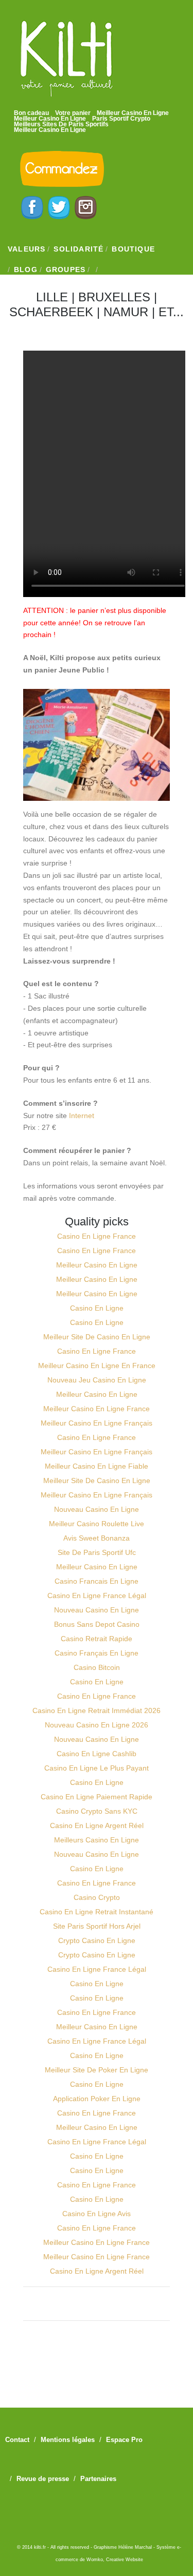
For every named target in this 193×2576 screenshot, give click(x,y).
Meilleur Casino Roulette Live (97, 1524)
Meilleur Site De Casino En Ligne (97, 1337)
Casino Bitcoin (97, 1667)
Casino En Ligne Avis (97, 2214)
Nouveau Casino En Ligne (97, 1509)
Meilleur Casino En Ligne (133, 113)
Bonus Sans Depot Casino (97, 1624)
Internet (82, 1116)
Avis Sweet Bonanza (97, 1538)
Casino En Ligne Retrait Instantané (97, 1912)
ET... (171, 312)
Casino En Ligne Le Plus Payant (97, 1768)
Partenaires (98, 2479)
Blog (26, 270)
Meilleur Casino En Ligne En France (97, 1366)
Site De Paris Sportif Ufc (97, 1552)
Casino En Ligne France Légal (97, 1595)
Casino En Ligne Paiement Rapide (97, 1797)
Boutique (133, 249)
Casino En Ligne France (97, 1236)
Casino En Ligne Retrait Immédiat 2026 (97, 1710)
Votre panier (73, 113)
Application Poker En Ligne (97, 2099)
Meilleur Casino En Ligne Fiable (97, 1466)
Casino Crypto (97, 1897)
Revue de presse (43, 2479)
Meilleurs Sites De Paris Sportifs (61, 124)
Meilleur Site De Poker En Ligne (97, 2070)
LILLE (52, 297)
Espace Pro (124, 2440)
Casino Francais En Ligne (97, 1581)
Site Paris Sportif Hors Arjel (97, 1926)
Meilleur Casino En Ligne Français (97, 1423)
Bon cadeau (31, 113)
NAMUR (126, 312)
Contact (17, 2440)
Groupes (66, 270)
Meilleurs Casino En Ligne (97, 1840)
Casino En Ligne (97, 1308)
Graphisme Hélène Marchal (123, 2547)
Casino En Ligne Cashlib (97, 1754)
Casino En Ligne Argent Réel (97, 1825)
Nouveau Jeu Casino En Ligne (97, 1380)
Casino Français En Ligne (97, 1653)
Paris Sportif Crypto (121, 119)
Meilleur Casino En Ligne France (97, 1409)
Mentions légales (68, 2440)
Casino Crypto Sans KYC (97, 1811)
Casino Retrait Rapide (97, 1639)
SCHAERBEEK (51, 312)
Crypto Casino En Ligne (97, 1940)
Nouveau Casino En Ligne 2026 (97, 1725)
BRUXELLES (114, 297)
